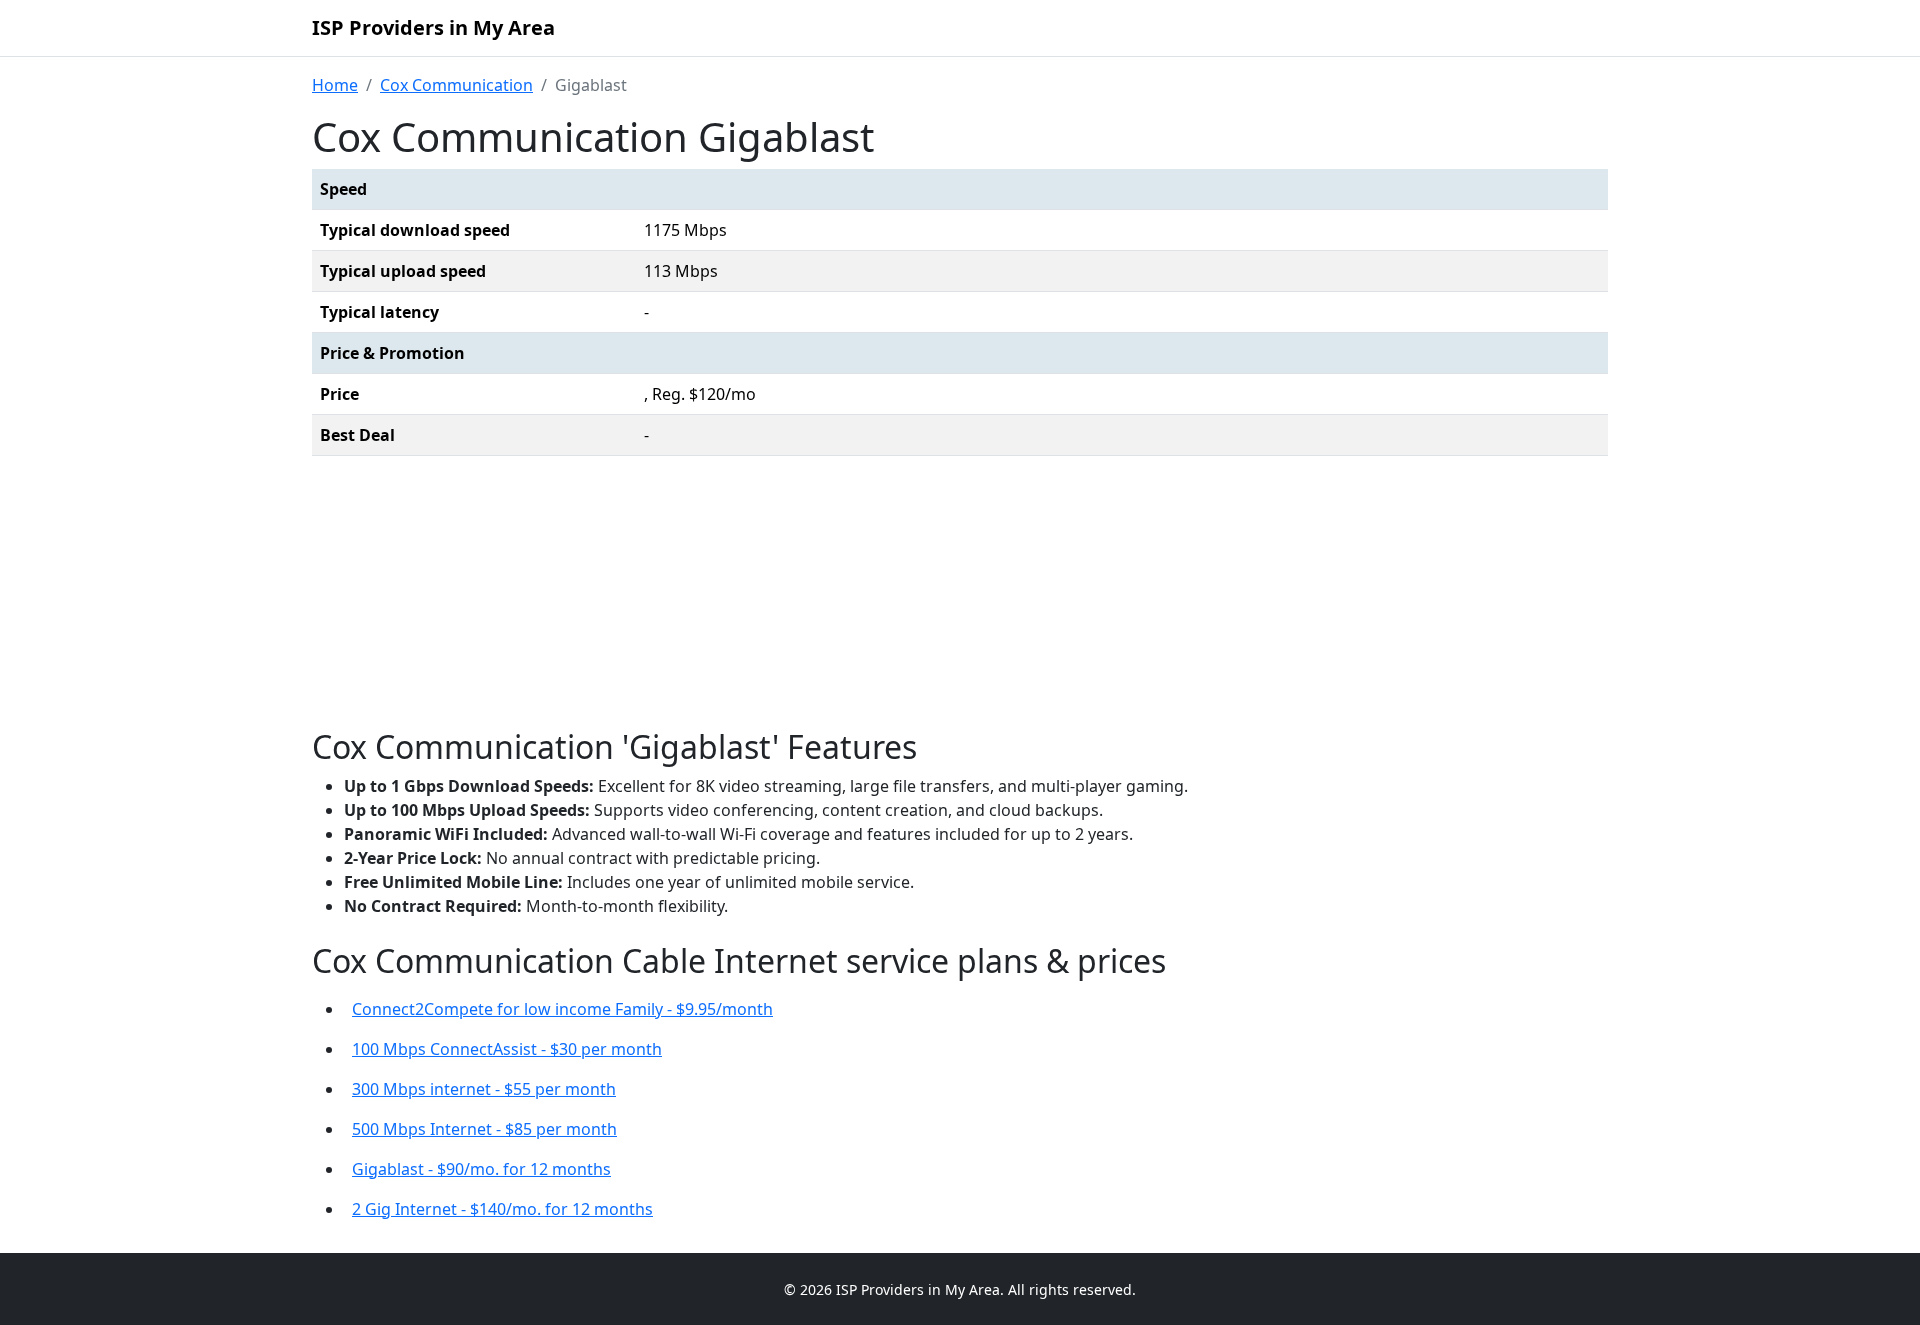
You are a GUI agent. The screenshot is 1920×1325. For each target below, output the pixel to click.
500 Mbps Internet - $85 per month (484, 1129)
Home (335, 85)
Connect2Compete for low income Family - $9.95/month (562, 1009)
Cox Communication (456, 85)
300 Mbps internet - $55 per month (484, 1089)
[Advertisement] (960, 597)
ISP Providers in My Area (433, 27)
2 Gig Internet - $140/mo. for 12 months (502, 1209)
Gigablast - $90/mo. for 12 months (481, 1169)
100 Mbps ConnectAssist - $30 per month (507, 1049)
